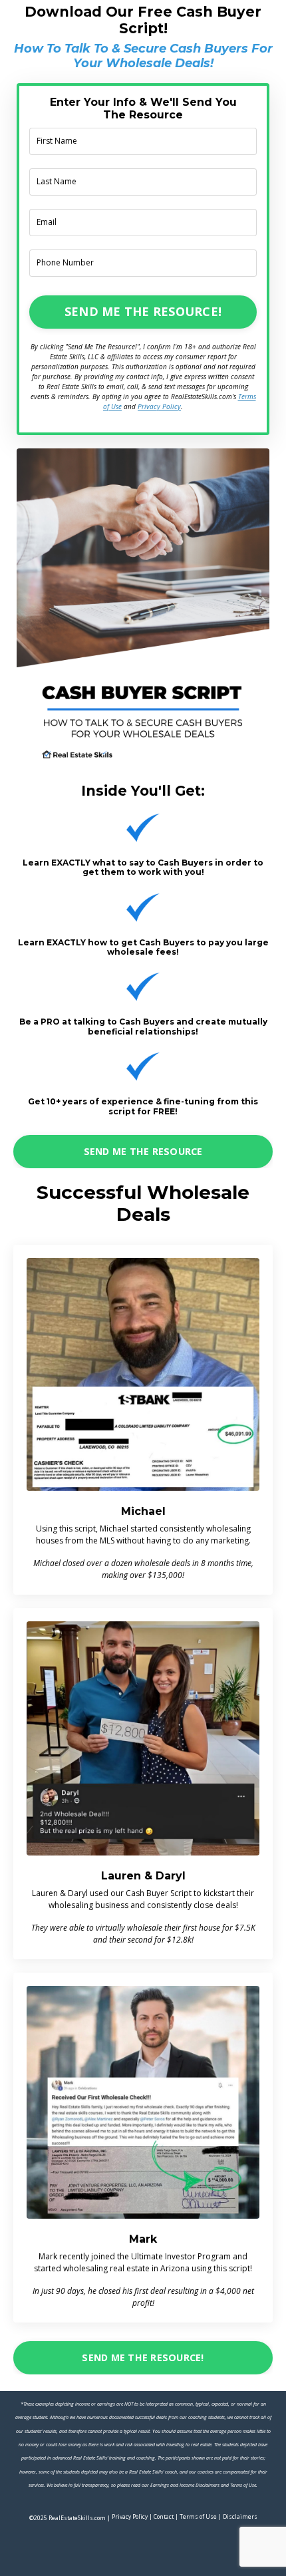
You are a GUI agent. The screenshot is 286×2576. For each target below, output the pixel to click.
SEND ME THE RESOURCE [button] (143, 1151)
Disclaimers (240, 2516)
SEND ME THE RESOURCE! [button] (143, 311)
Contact (164, 2516)
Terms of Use (198, 2516)
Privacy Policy (159, 406)
